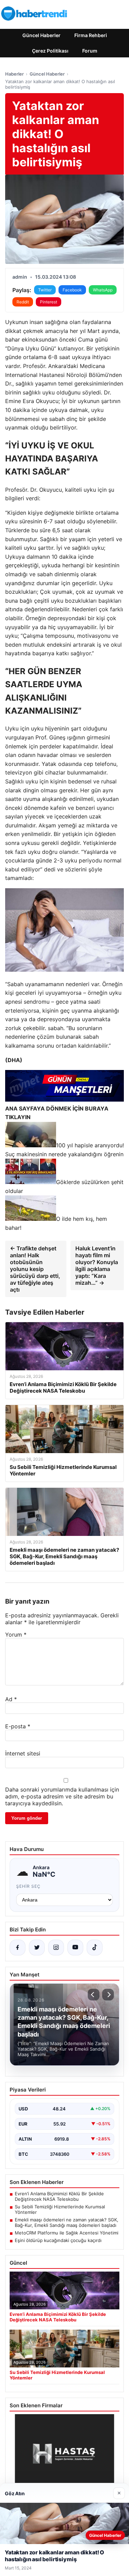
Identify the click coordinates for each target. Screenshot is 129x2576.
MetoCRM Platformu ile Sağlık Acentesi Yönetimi (67, 2233)
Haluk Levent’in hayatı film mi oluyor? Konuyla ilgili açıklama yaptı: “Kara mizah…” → (97, 1265)
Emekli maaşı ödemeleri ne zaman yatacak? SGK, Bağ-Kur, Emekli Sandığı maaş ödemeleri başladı (67, 2222)
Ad (11, 1699)
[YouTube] (75, 1948)
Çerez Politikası (50, 51)
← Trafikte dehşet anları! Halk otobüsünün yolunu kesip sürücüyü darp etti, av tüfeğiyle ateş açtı (35, 1269)
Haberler (14, 74)
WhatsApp (103, 290)
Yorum (16, 1635)
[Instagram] (56, 1948)
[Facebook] (18, 1948)
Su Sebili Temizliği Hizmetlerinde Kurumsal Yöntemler (60, 2209)
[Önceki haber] (94, 1995)
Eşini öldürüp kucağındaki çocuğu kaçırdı (58, 2240)
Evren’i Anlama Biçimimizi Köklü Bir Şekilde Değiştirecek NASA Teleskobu (59, 2196)
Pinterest (49, 302)
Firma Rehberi (91, 35)
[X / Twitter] (37, 1948)
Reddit (23, 302)
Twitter (45, 290)
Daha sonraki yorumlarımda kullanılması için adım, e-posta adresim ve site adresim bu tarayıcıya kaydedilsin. (62, 1796)
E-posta (18, 1726)
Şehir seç (28, 1886)
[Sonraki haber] (108, 1995)
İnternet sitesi (23, 1753)
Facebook (72, 290)
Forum (90, 51)
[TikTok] (95, 1948)
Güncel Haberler (41, 35)
